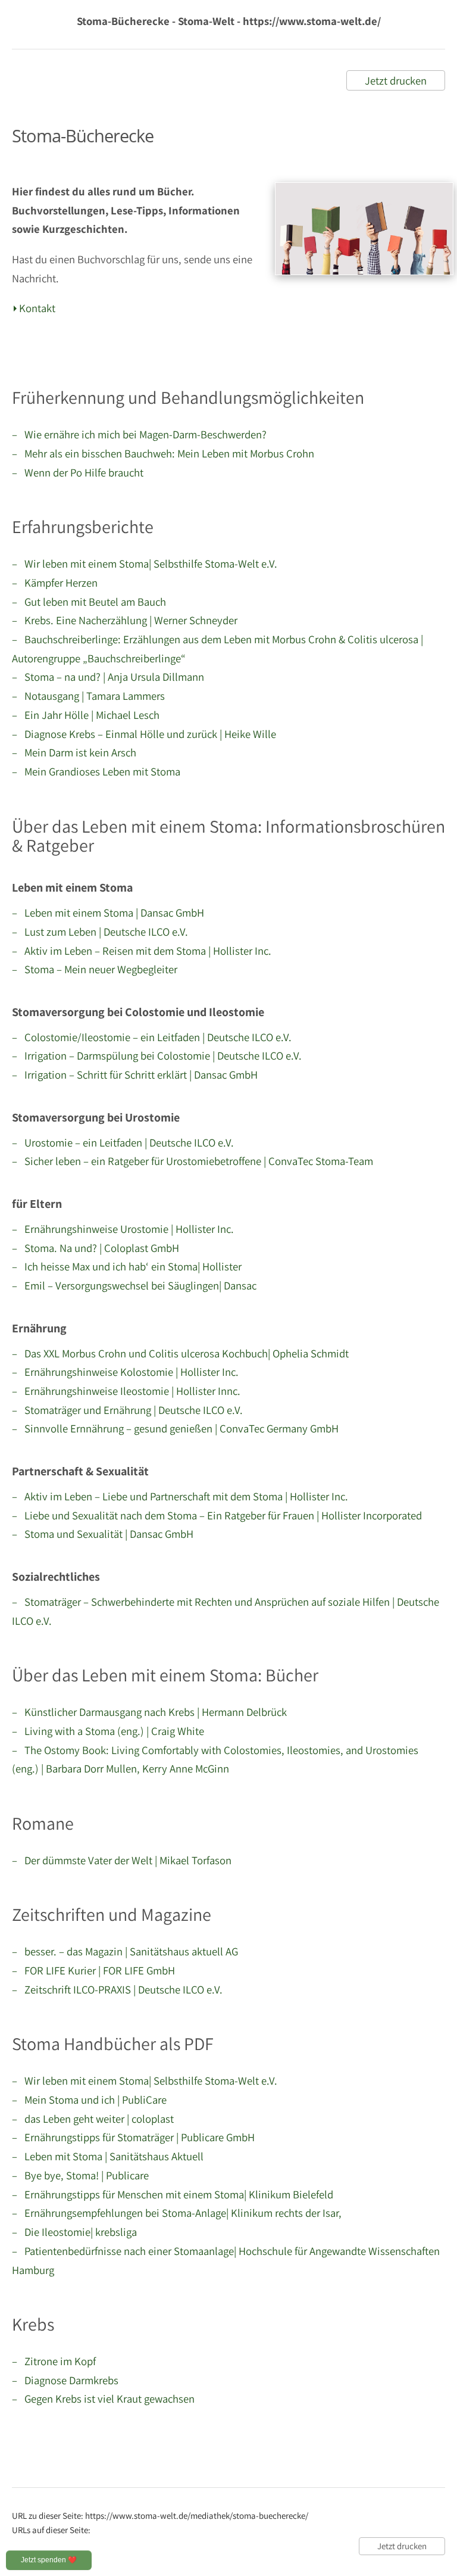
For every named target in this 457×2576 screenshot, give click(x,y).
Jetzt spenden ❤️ (49, 2560)
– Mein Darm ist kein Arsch (74, 752)
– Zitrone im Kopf (54, 2361)
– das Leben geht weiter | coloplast (93, 2119)
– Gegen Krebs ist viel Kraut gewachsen (103, 2399)
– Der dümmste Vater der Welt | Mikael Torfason (122, 1860)
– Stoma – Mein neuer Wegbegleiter (95, 969)
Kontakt (37, 308)
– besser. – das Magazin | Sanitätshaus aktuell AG (125, 1951)
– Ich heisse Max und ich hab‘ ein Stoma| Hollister (127, 1266)
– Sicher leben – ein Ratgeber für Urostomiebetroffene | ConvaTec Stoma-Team (192, 1161)
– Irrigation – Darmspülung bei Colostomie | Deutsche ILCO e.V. (157, 1055)
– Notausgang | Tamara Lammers (88, 696)
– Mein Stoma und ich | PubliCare (89, 2100)
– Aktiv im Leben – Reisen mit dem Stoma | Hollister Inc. (142, 951)
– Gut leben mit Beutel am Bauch (89, 602)
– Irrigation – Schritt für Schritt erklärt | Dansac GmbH (135, 1074)
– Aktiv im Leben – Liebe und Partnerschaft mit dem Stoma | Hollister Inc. (180, 1496)
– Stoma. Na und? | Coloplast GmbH (96, 1248)
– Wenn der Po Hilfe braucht (78, 472)
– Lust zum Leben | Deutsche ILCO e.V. (100, 932)
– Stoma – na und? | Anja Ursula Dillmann (108, 677)
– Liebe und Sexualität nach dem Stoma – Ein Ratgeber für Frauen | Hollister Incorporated (217, 1515)
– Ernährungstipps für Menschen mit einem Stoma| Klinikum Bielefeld (173, 2194)
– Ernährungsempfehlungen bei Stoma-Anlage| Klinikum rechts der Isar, (177, 2213)
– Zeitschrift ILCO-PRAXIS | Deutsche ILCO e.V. (117, 1989)
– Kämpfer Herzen (55, 583)
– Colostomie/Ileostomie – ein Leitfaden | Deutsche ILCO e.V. (152, 1037)
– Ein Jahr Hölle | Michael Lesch (86, 715)
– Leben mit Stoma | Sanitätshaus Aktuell (108, 2156)
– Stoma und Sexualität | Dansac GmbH (103, 1534)
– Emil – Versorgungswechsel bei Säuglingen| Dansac (134, 1285)
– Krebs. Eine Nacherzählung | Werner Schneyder (125, 620)
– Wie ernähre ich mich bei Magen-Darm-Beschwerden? (139, 434)
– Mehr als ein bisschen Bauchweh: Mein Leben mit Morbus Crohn (163, 453)
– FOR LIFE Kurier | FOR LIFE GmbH (93, 1970)
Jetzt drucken (396, 80)
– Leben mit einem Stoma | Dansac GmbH (108, 912)
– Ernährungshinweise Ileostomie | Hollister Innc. (126, 1391)
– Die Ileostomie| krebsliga (74, 2232)
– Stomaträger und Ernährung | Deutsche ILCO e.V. (127, 1410)
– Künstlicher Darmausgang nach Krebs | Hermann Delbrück (149, 1712)
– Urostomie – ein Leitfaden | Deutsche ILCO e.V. (123, 1142)
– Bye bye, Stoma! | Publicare (80, 2175)
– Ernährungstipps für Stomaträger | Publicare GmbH (133, 2137)
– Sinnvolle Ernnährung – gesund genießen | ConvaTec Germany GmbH (175, 1428)
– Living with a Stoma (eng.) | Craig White (108, 1731)
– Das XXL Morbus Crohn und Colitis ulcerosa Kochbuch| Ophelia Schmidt (180, 1353)
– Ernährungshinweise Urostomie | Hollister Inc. (123, 1229)
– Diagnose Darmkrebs (65, 2380)
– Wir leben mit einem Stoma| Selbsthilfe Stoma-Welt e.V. (145, 563)
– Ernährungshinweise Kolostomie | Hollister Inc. (125, 1372)
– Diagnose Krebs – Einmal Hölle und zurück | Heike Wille (144, 734)
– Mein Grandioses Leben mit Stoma (96, 771)
